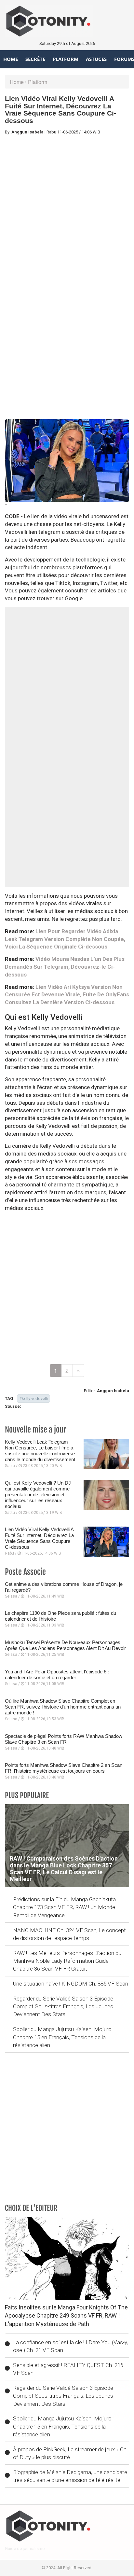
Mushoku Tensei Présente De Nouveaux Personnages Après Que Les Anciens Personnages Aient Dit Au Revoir (65, 1645)
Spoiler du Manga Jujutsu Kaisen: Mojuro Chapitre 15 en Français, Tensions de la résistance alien (62, 2037)
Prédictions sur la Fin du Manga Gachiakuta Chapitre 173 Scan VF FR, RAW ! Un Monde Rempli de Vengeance (64, 1907)
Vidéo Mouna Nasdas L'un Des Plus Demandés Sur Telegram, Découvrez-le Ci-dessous (65, 967)
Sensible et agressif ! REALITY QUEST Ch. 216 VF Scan (68, 2369)
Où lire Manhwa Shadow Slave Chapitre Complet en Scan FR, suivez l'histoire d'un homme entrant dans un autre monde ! (63, 1707)
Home (11, 59)
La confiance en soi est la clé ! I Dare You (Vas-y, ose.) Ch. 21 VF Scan (70, 2346)
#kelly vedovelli (33, 1399)
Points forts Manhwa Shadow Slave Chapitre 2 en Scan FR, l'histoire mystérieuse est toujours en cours (64, 1768)
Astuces (96, 59)
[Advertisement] (67, 207)
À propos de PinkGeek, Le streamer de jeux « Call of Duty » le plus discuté (71, 2453)
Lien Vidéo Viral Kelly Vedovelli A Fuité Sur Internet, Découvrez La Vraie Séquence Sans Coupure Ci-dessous (39, 1538)
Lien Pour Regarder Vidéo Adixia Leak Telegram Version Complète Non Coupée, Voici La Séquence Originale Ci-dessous (65, 939)
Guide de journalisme (25, 2548)
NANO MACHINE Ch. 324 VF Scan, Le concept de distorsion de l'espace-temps (69, 1934)
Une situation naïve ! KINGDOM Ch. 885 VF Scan (71, 1984)
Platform (66, 59)
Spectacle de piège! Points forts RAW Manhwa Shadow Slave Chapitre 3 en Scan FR (64, 1739)
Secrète (35, 59)
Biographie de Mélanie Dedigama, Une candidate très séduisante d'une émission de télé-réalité (70, 2476)
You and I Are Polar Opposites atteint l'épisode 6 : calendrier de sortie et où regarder (57, 1675)
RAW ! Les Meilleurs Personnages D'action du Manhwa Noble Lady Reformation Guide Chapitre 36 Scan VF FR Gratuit (67, 1961)
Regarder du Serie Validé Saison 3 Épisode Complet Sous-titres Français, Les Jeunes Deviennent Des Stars (63, 2007)
